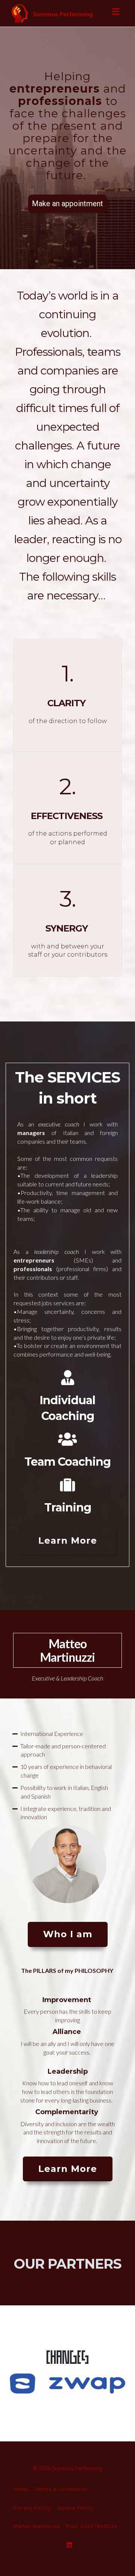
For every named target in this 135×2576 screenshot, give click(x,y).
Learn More (67, 1540)
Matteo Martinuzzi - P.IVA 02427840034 (65, 2526)
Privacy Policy (32, 2508)
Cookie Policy (75, 2508)
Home (21, 2489)
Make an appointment (67, 204)
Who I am (68, 1934)
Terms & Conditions (61, 2489)
